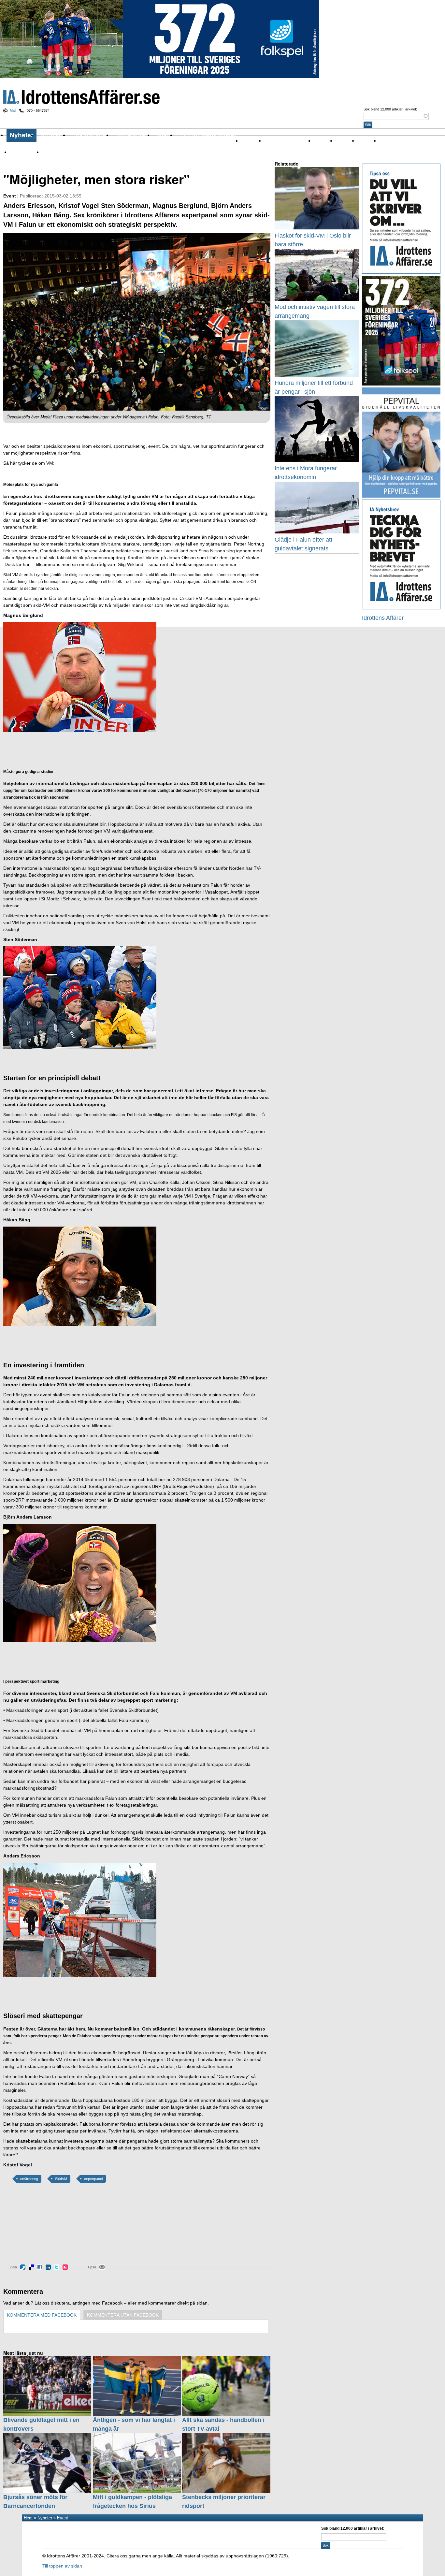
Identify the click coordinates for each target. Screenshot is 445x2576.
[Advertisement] (33, 2227)
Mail (13, 110)
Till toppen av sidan (62, 2566)
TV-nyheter (22, 152)
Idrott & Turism (58, 152)
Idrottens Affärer (81, 97)
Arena (320, 141)
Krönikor (53, 135)
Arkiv (165, 135)
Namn (364, 141)
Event (342, 141)
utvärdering (29, 2179)
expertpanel (93, 2179)
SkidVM (61, 2179)
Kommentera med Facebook (42, 2315)
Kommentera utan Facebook (123, 2315)
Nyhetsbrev (132, 135)
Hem (28, 2518)
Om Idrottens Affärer (208, 135)
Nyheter (22, 135)
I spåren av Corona (285, 141)
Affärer (248, 141)
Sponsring (390, 141)
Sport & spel (90, 135)
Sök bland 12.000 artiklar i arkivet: (390, 109)
